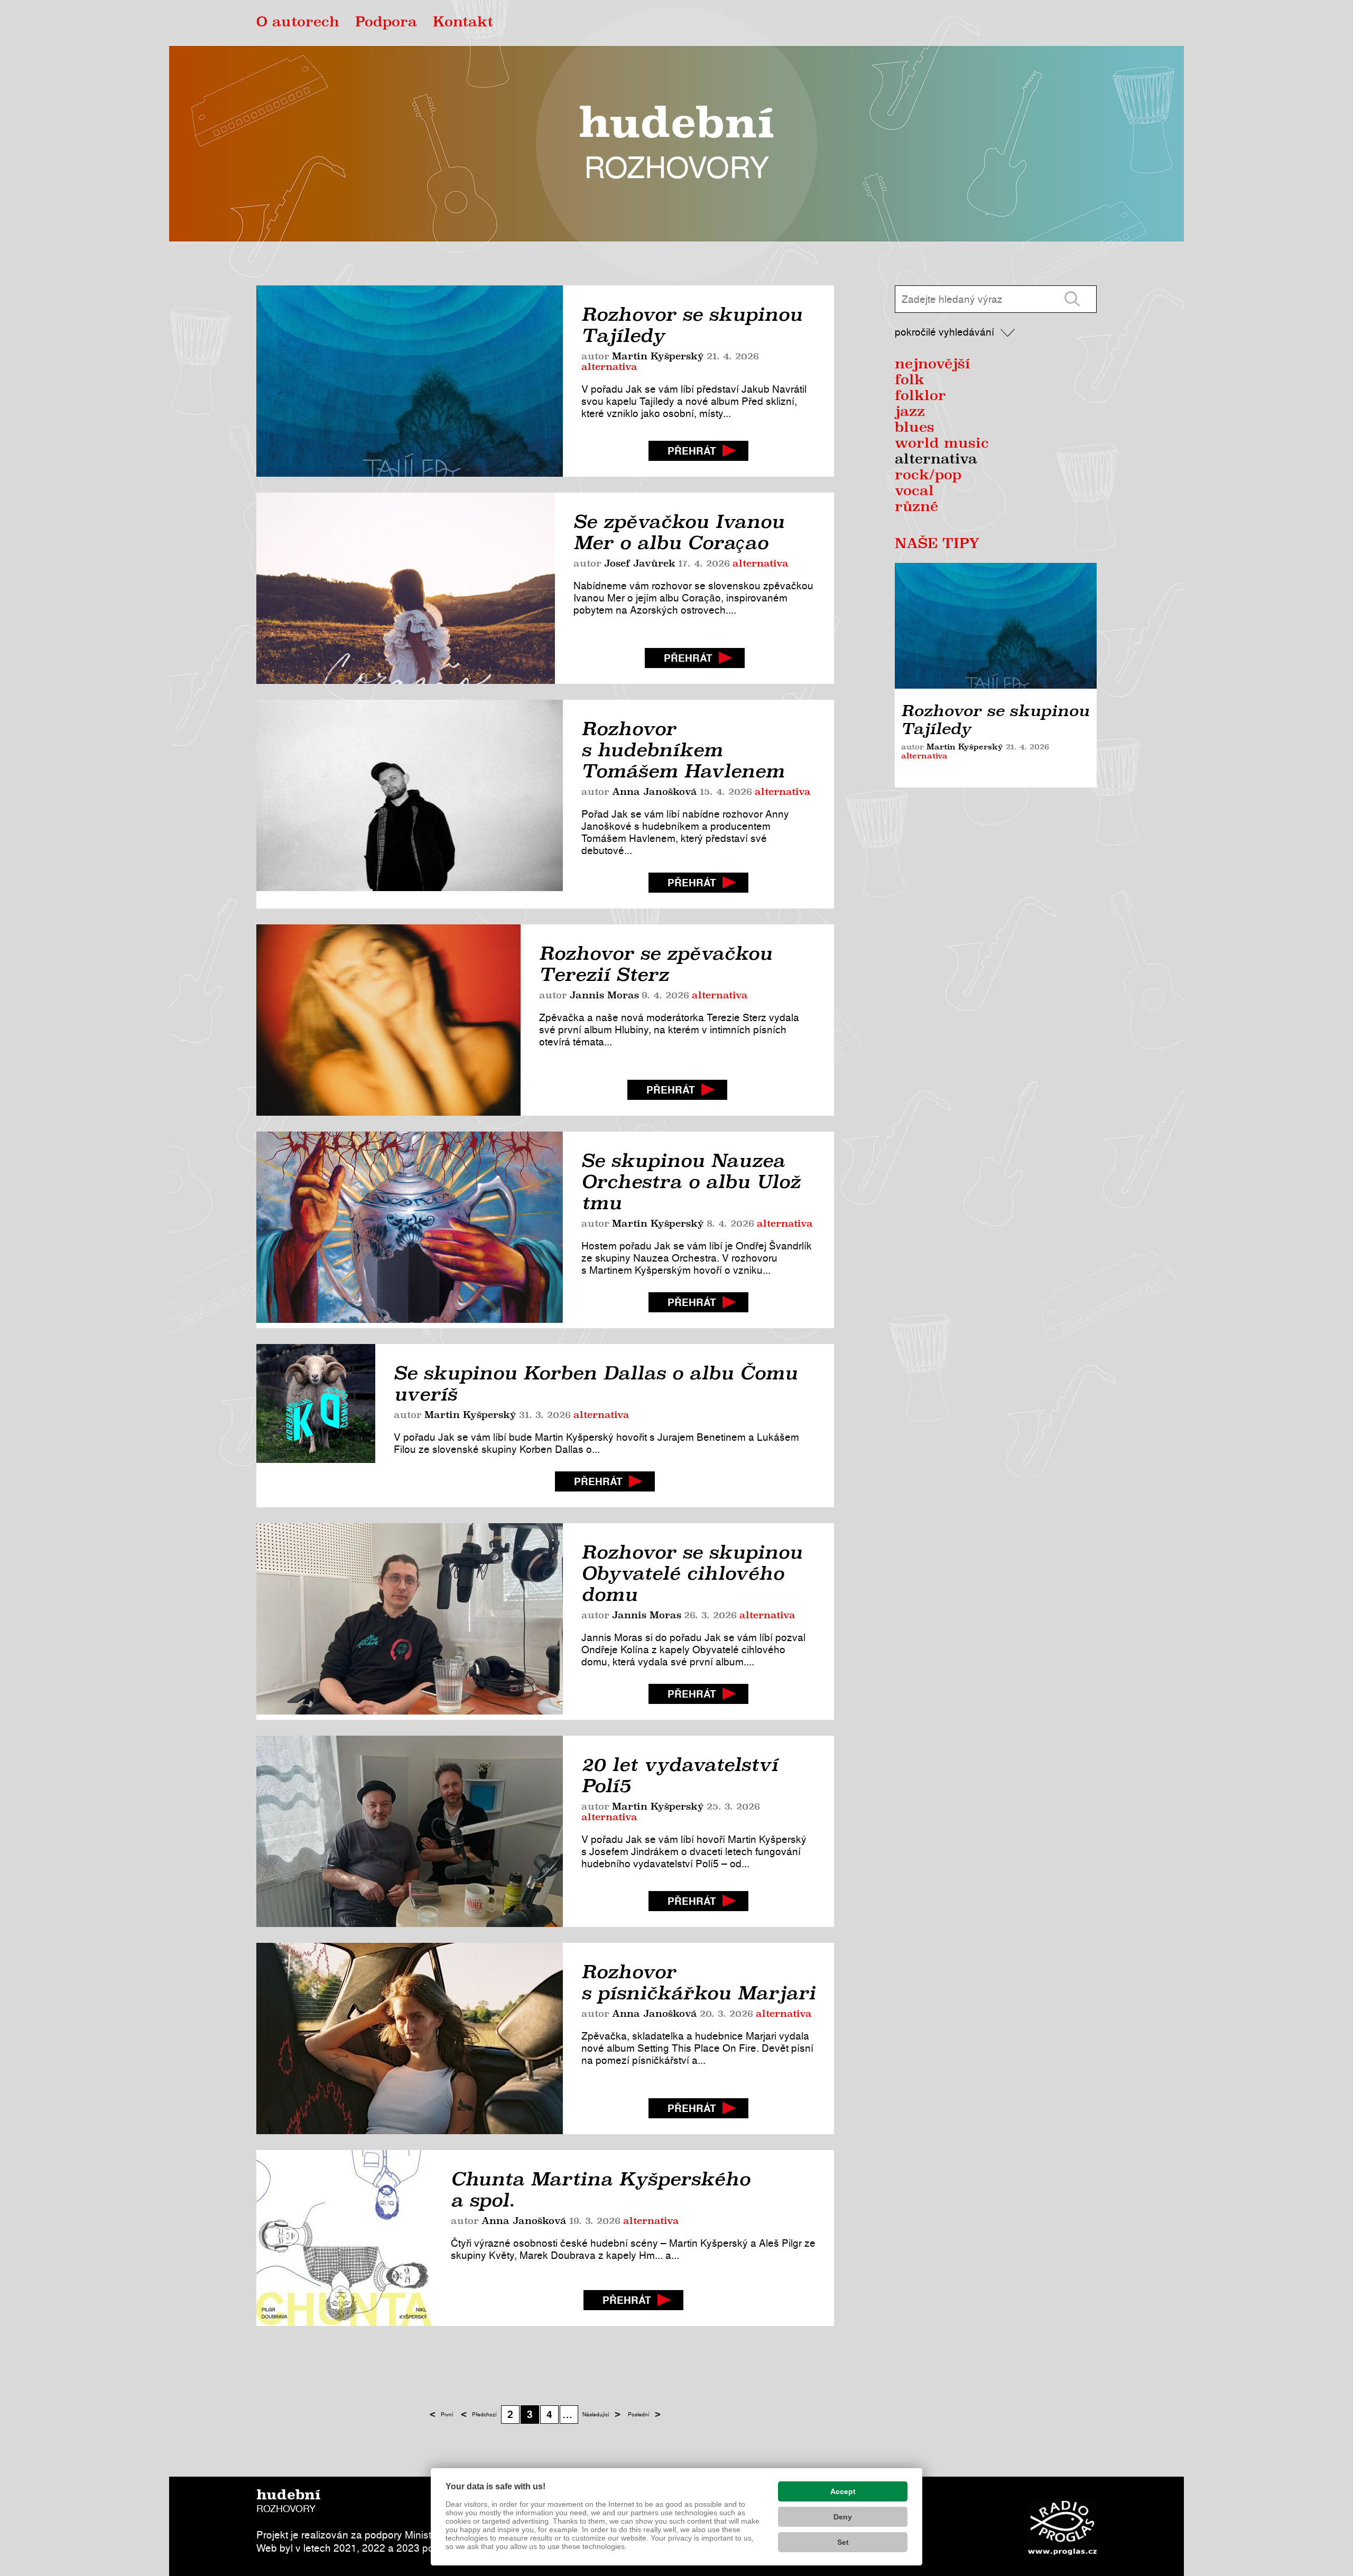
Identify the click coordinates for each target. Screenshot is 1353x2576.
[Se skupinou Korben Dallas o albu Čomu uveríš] (316, 1426)
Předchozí (479, 2414)
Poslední (644, 2414)
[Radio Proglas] (1062, 2528)
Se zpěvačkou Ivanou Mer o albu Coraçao (679, 532)
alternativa (609, 367)
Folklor (920, 396)
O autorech (298, 23)
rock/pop (928, 476)
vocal (914, 492)
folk (910, 381)
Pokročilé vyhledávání (944, 332)
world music (942, 444)
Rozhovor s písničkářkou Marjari (698, 1982)
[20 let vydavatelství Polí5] (410, 1831)
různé (916, 507)
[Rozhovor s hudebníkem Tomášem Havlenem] (410, 804)
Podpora (386, 23)
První (442, 2414)
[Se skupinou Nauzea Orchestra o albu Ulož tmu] (410, 1230)
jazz (910, 412)
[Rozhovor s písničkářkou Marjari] (410, 2038)
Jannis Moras (604, 996)
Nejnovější (933, 365)
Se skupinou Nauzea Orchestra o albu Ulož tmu (691, 1182)
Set (843, 2542)
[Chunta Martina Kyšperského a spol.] (344, 2238)
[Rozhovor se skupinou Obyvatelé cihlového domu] (410, 1621)
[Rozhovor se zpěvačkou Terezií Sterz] (388, 1020)
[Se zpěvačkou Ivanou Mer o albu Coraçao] (406, 588)
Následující (601, 2414)
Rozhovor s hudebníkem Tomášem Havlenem (683, 750)
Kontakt (463, 23)
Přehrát (692, 451)
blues (915, 428)
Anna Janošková (655, 792)
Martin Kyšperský (658, 357)
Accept (843, 2491)
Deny (843, 2517)
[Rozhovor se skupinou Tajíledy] (410, 381)
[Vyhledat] (1072, 299)
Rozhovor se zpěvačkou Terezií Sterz (656, 964)
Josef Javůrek (640, 564)
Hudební (676, 143)
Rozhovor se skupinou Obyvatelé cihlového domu (692, 1573)
